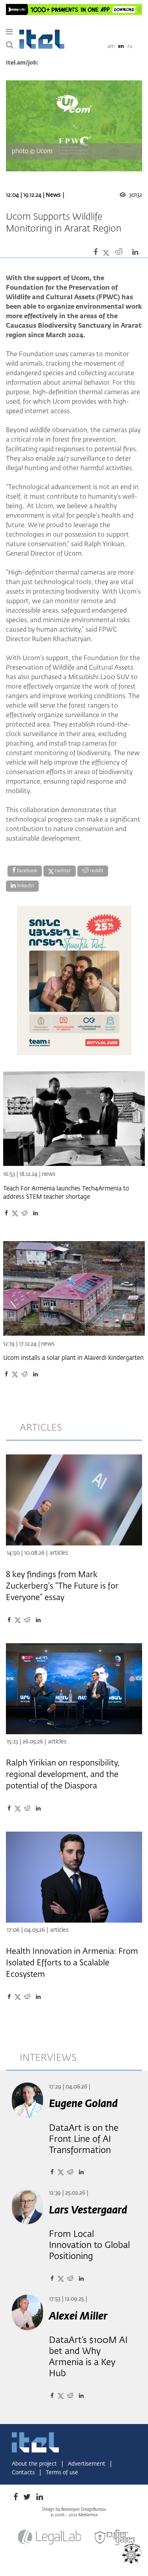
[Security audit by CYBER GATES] (115, 2537)
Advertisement (87, 2464)
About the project (35, 2464)
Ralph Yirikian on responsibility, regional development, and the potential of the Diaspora (63, 1775)
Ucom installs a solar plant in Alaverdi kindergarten (73, 1358)
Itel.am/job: (22, 63)
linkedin (25, 886)
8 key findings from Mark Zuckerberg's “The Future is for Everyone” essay (62, 1586)
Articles (59, 1553)
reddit (96, 871)
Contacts (24, 2473)
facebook (26, 871)
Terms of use (62, 2473)
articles (41, 1428)
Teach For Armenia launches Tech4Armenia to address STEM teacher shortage (66, 1193)
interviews (48, 2058)
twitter (62, 871)
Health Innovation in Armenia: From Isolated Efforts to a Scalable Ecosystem (72, 1963)
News (53, 195)
